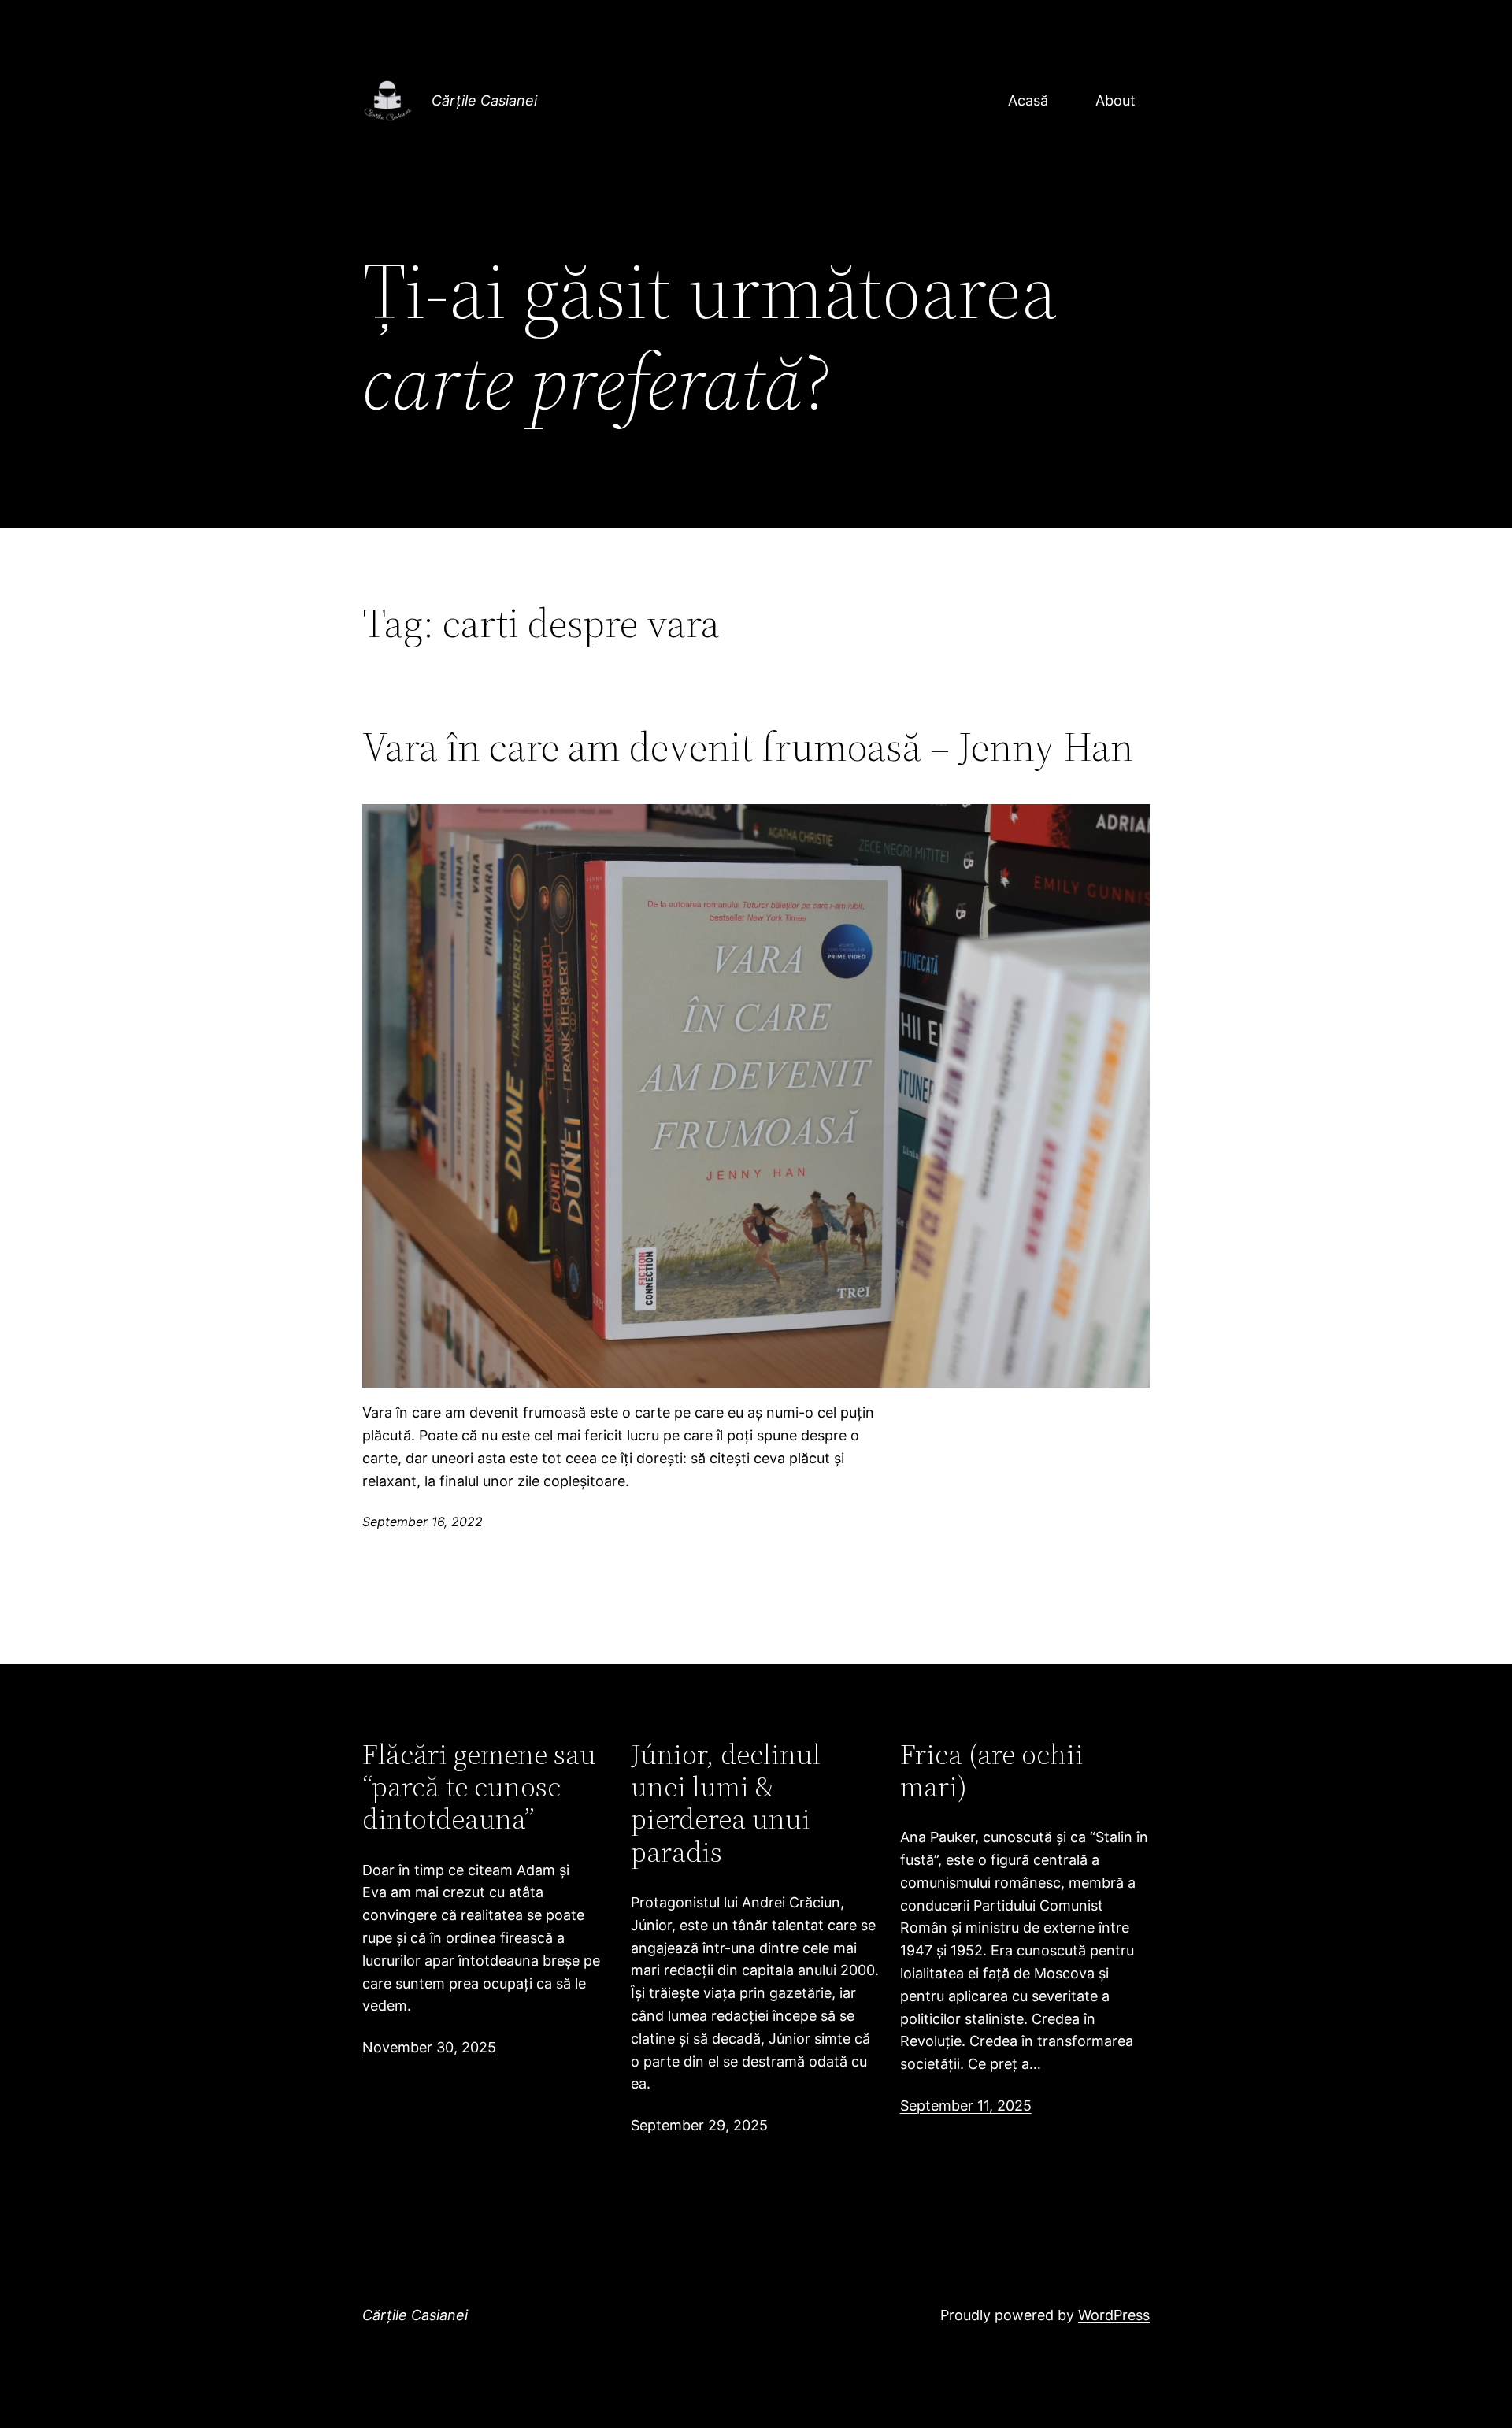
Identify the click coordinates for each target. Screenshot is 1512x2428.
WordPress (1114, 2315)
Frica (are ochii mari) (992, 1771)
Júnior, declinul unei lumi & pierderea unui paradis (726, 1803)
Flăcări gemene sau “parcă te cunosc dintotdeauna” (479, 1787)
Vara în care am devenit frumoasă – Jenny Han (748, 747)
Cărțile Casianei (484, 100)
